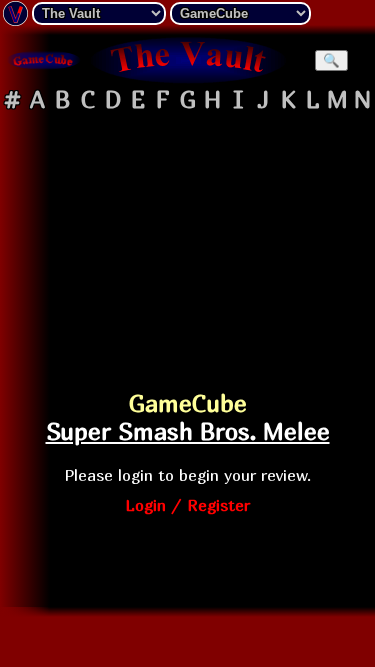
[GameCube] (44, 60)
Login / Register (187, 505)
